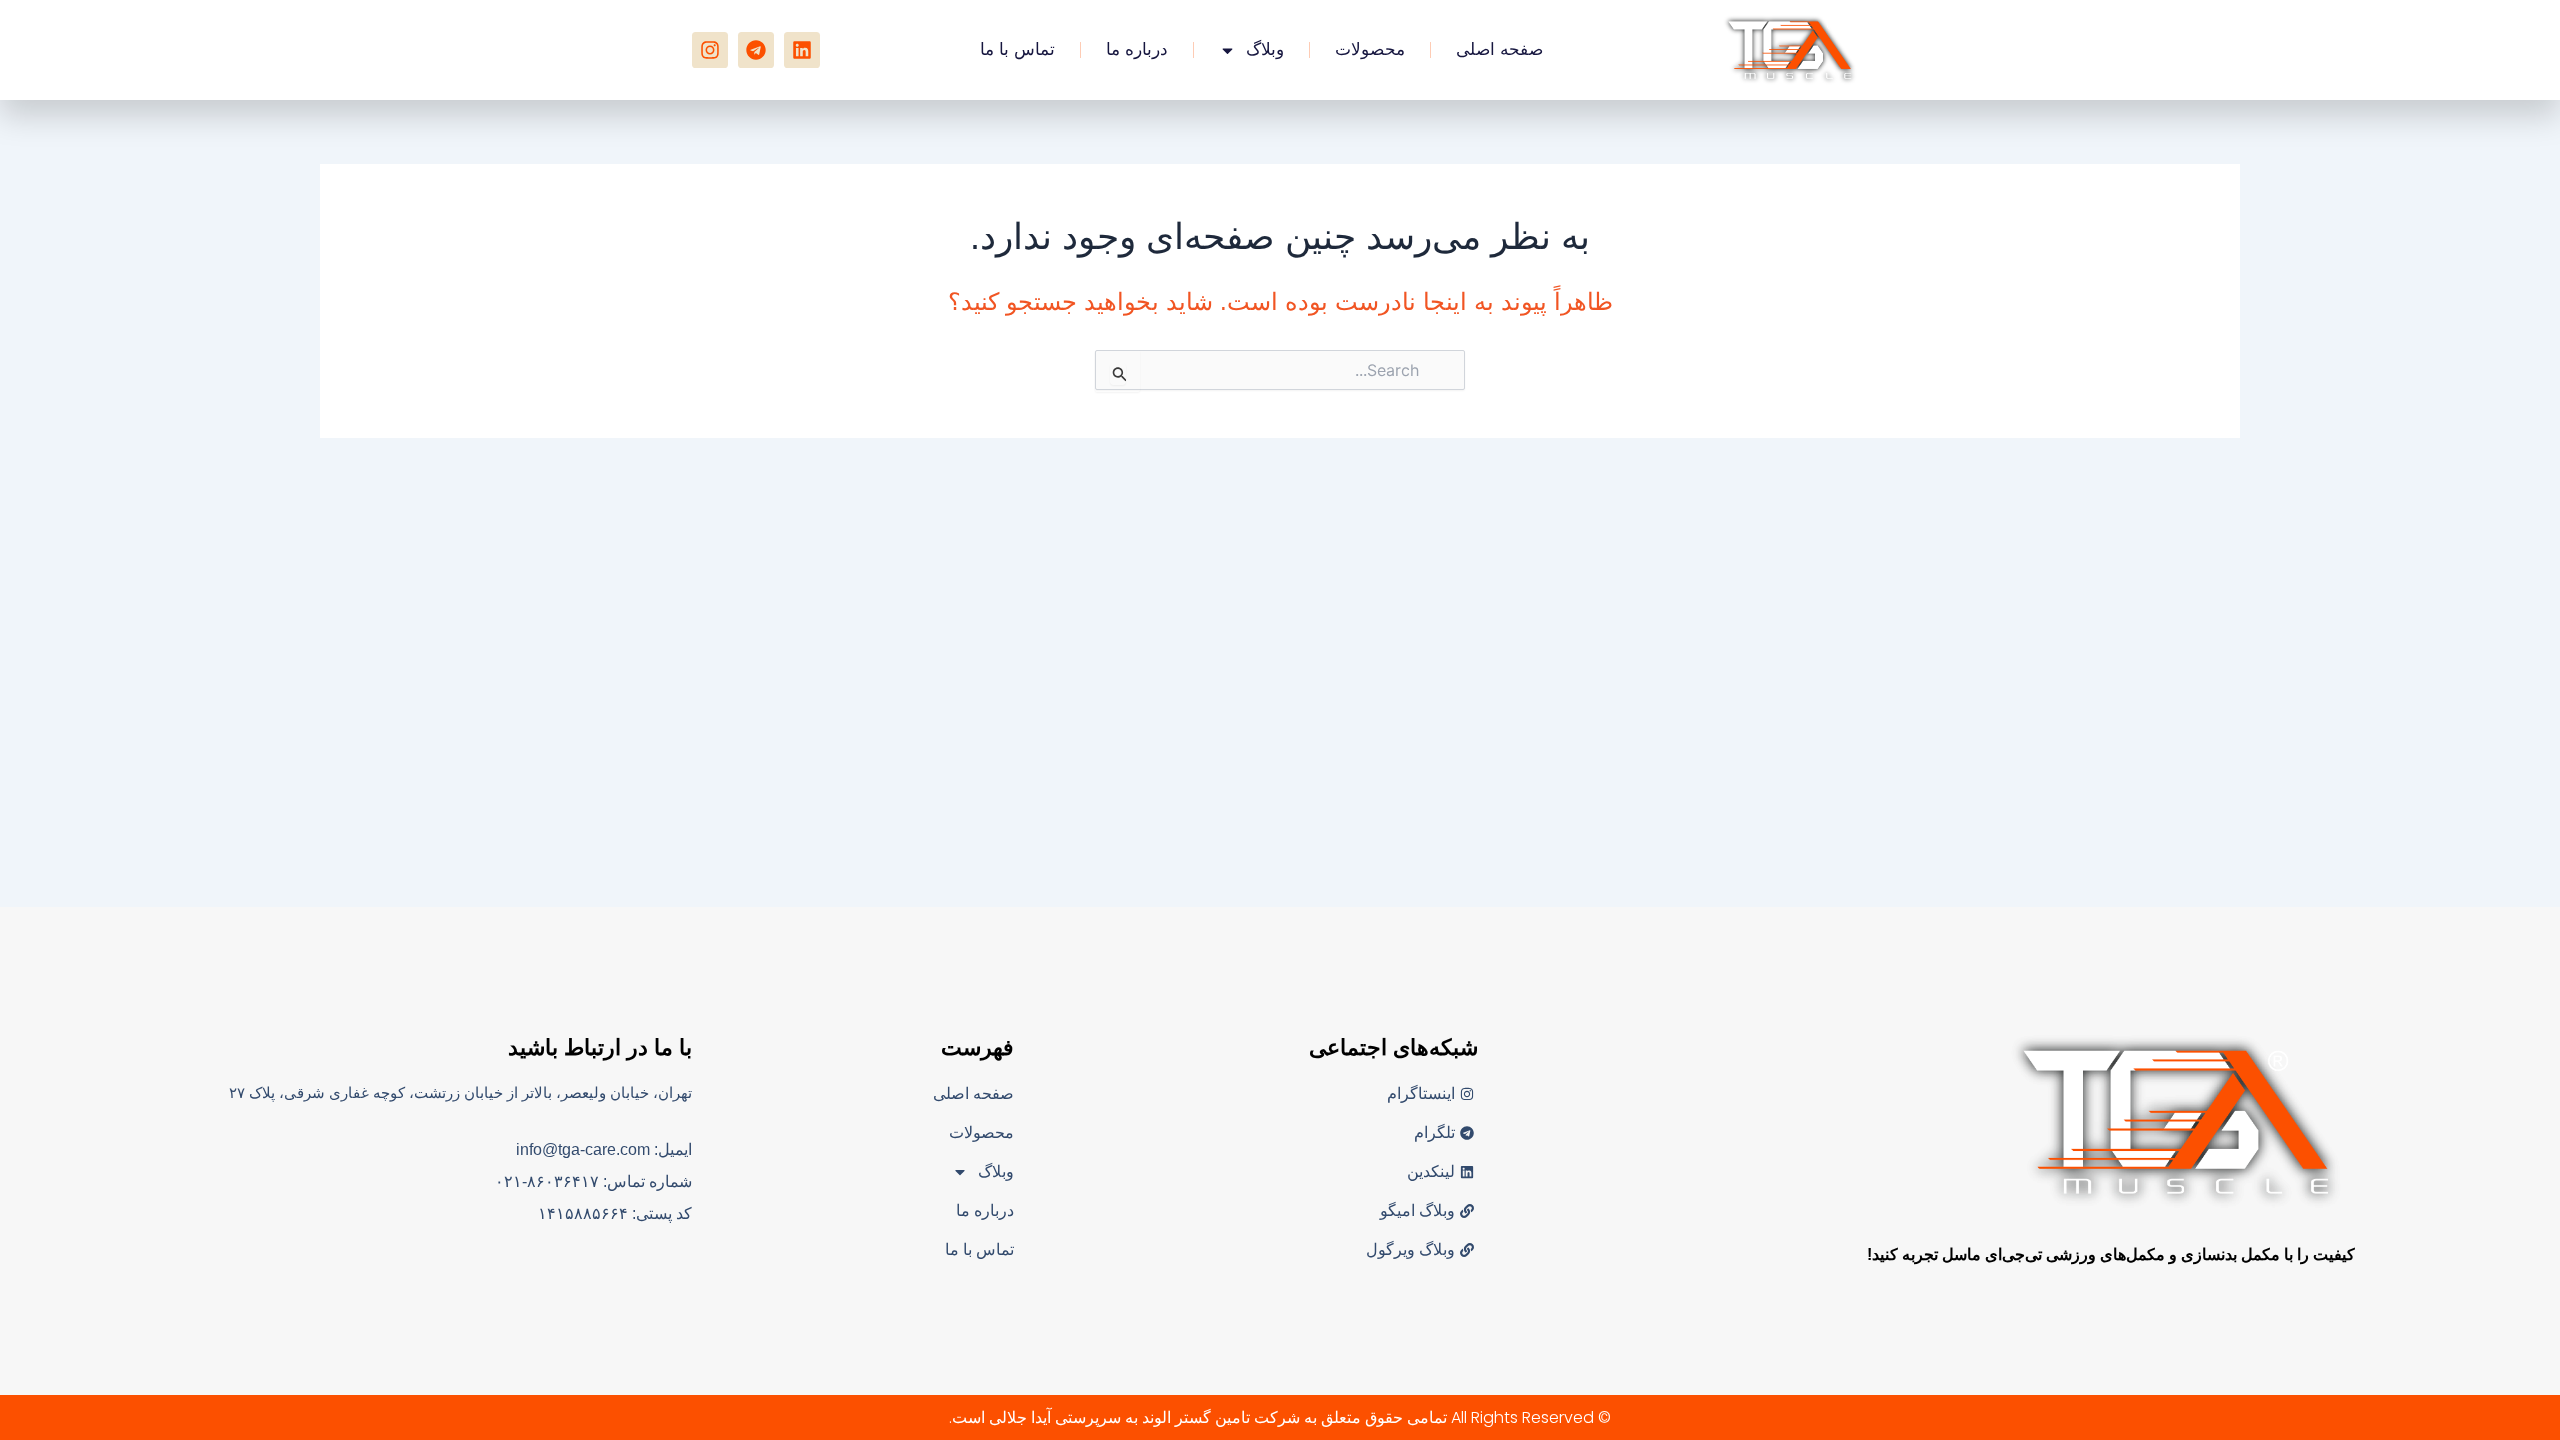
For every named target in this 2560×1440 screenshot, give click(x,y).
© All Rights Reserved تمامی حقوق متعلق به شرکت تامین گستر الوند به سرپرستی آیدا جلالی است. (1280, 1417)
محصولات (1370, 49)
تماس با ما (1017, 49)
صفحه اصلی (1499, 49)
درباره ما (1137, 49)
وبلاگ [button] (1265, 49)
